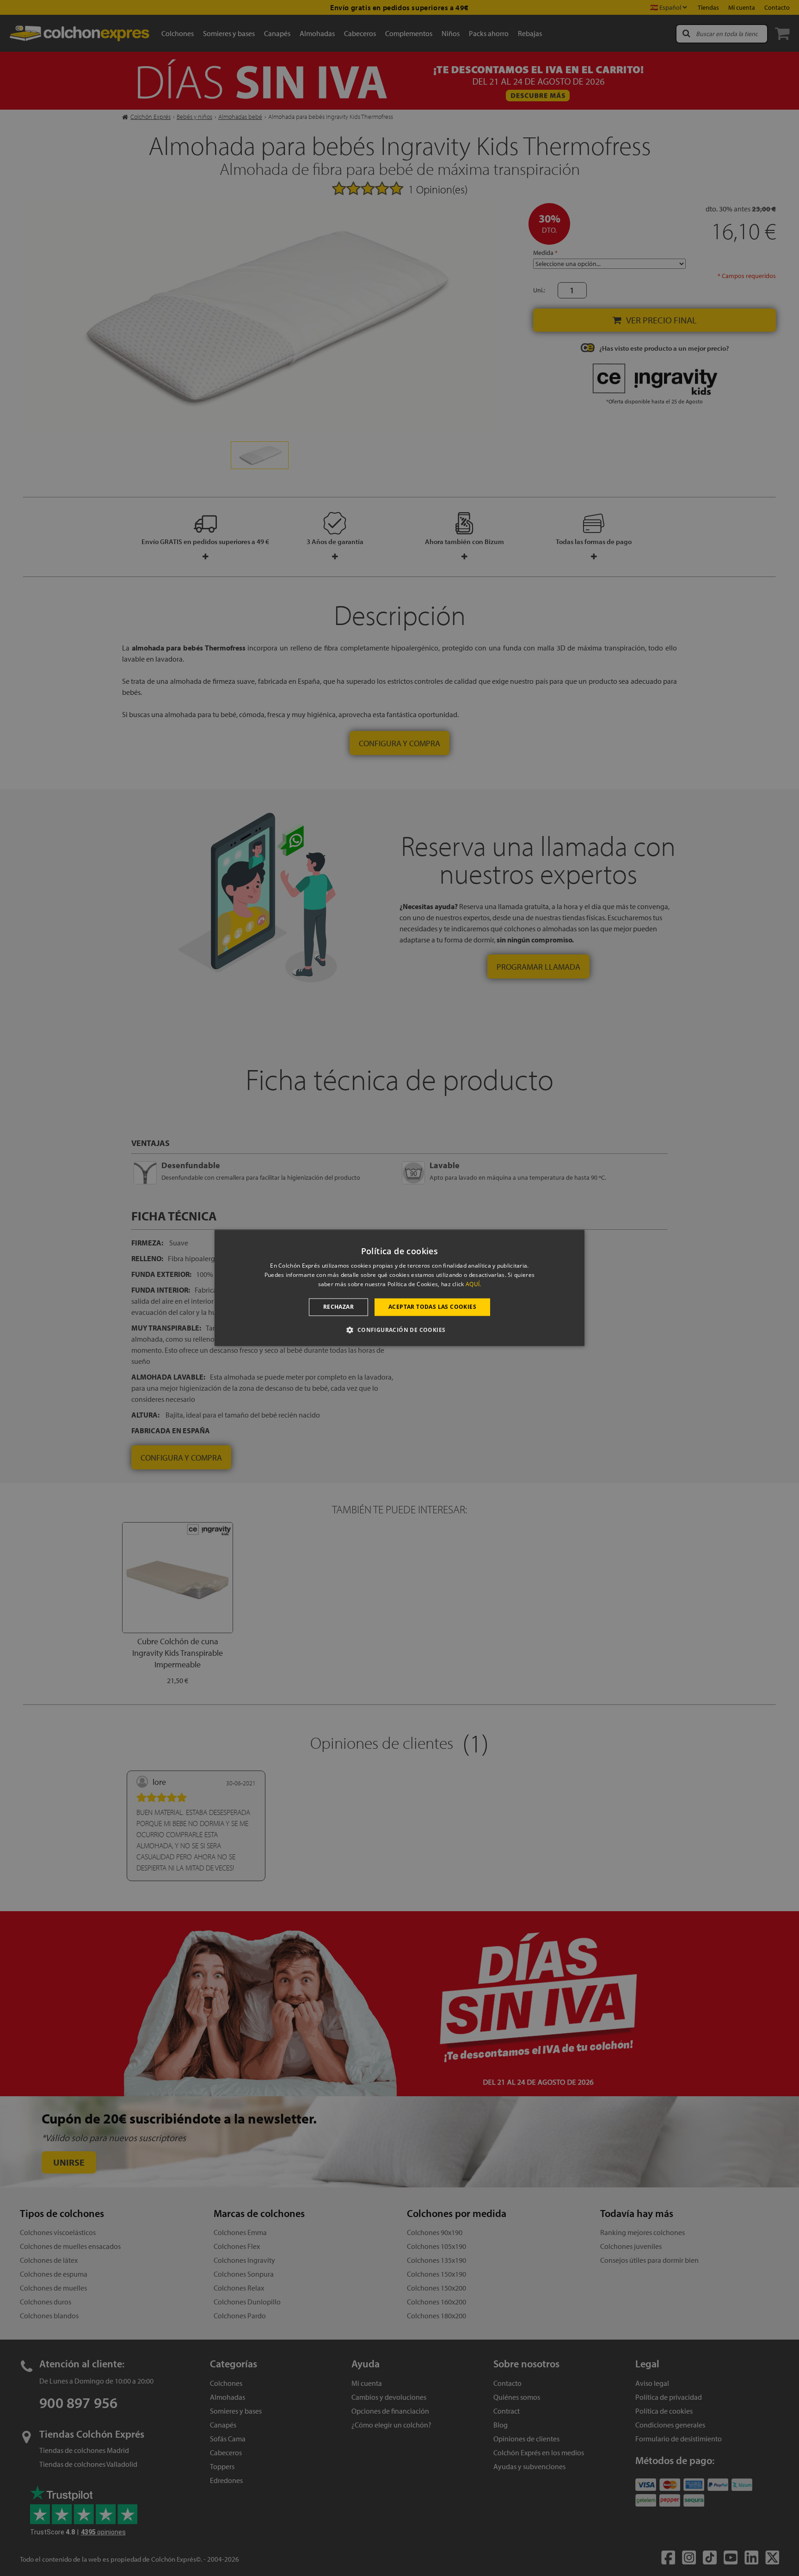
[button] (399, 1330)
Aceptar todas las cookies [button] (432, 1307)
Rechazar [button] (338, 1307)
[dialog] (399, 1288)
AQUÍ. (473, 1284)
